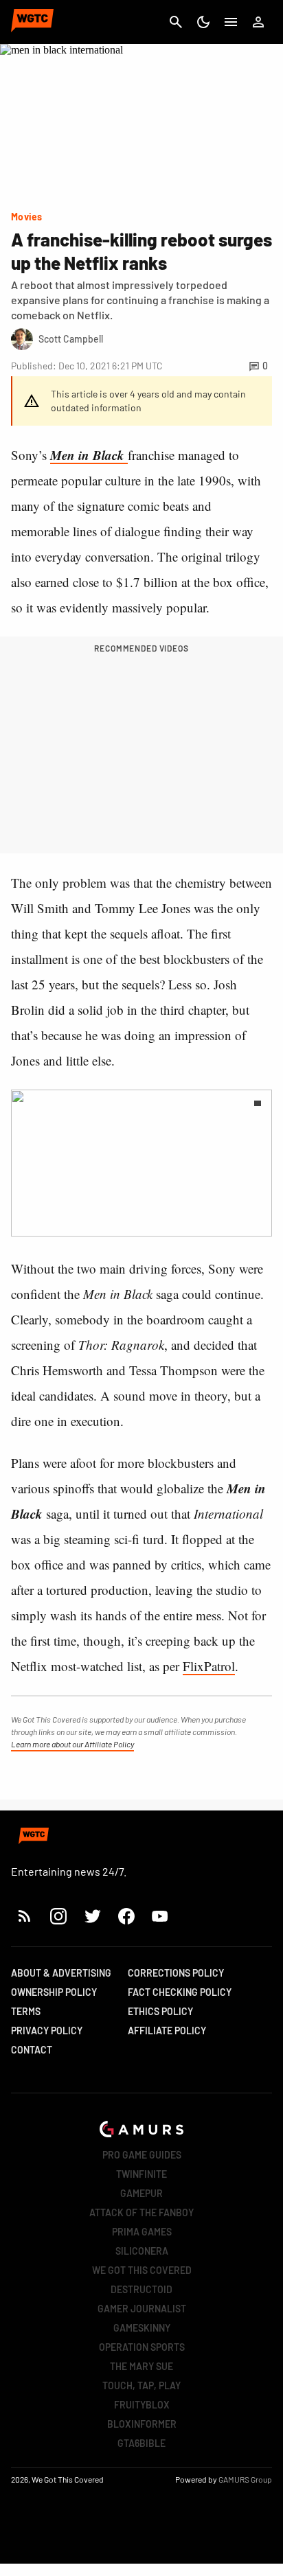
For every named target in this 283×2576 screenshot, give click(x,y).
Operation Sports (142, 2347)
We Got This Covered (142, 2270)
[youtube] (160, 1916)
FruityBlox (142, 2405)
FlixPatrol (209, 1666)
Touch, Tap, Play (141, 2385)
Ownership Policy (54, 1992)
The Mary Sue (141, 2366)
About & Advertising (61, 1973)
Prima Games (142, 2232)
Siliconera (142, 2251)
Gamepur (141, 2193)
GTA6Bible (141, 2443)
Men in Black (89, 455)
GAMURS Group (245, 2479)
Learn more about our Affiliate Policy (72, 1744)
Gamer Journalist (142, 2309)
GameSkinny (142, 2328)
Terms (26, 2011)
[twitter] (92, 1916)
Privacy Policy (47, 2031)
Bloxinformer (142, 2424)
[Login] (258, 22)
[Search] (176, 22)
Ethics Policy (160, 2011)
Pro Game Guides (142, 2155)
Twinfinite (141, 2174)
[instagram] (58, 1916)
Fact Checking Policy (180, 1992)
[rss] (25, 1916)
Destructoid (141, 2289)
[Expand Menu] (231, 22)
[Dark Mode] (203, 22)
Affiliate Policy (167, 2031)
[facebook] (126, 1916)
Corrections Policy (176, 1973)
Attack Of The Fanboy (141, 2212)
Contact (32, 2050)
